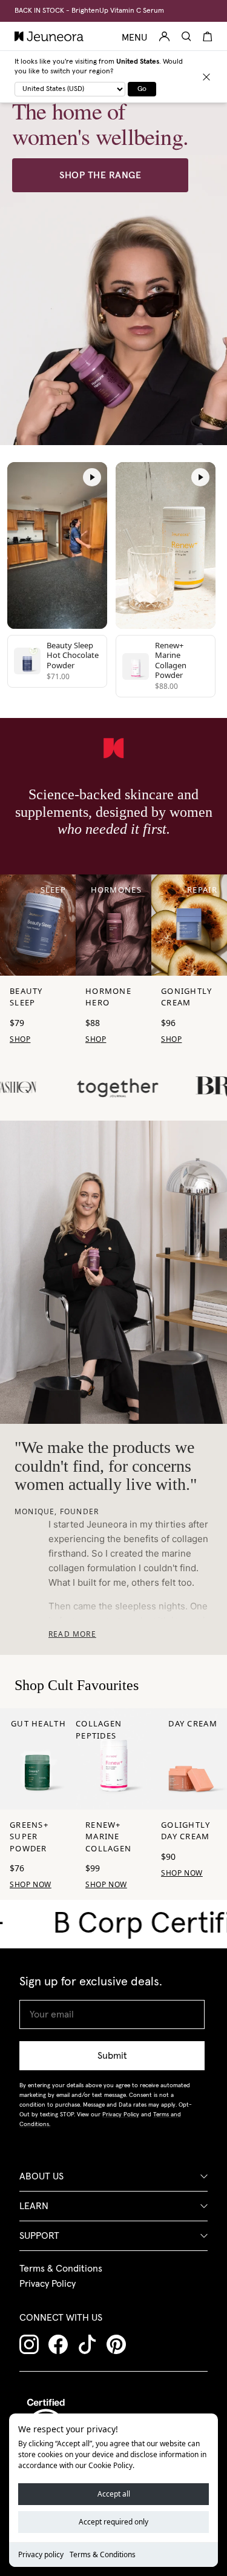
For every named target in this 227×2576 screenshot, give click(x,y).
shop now (106, 1884)
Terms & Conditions (103, 2554)
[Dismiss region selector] (206, 77)
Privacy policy (41, 2554)
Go (142, 89)
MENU (134, 38)
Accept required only (113, 2522)
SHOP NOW (31, 1884)
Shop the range (100, 175)
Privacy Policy (48, 2284)
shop (20, 1039)
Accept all (114, 2494)
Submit (112, 2056)
